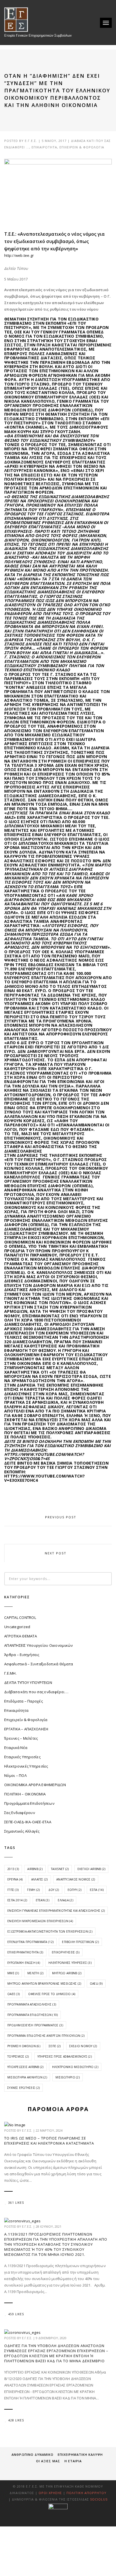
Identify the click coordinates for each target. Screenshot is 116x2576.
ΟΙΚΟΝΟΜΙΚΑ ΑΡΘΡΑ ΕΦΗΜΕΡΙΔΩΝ (35, 1785)
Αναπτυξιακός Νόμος (76, 1879)
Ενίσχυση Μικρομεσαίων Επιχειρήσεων (40, 1921)
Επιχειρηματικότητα (25, 1952)
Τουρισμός (18, 2056)
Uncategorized (17, 1627)
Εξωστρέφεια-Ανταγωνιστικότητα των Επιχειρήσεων (50, 1931)
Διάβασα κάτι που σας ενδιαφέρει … (36, 1692)
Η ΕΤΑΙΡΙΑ (73, 2461)
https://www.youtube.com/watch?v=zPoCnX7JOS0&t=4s (44, 1456)
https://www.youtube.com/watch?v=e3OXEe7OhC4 (44, 1478)
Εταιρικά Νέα (16, 1748)
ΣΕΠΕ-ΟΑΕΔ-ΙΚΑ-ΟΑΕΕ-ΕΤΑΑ (28, 1822)
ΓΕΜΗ (33, 1890)
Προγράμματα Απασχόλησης (32, 2004)
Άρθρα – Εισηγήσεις (22, 1655)
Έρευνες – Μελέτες (21, 1738)
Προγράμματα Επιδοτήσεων (29, 1803)
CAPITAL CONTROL (20, 1617)
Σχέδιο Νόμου (83, 2046)
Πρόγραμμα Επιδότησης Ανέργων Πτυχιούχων (46, 2036)
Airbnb (35, 1869)
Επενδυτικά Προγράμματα (30, 1942)
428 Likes (16, 2420)
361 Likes (16, 2203)
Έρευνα (15, 1879)
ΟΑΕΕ (14, 1994)
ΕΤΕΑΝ (43, 1900)
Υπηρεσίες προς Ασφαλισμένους (65, 2056)
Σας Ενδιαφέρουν (20, 1813)
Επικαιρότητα (44, 147)
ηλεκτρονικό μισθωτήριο (75, 2067)
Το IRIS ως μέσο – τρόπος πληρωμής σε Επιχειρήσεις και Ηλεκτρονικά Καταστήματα (49, 2141)
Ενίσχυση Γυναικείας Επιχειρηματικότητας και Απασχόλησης (56, 1911)
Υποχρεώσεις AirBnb (25, 2067)
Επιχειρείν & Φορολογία (82, 147)
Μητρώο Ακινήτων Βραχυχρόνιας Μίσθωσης (44, 1984)
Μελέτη (35, 1973)
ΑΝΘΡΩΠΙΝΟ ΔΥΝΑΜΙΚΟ (33, 2454)
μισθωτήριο (68, 2077)
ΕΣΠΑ (97, 1890)
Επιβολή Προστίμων (80, 1942)
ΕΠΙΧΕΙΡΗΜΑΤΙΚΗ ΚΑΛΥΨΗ (80, 2454)
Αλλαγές (40, 1879)
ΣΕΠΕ (55, 2046)
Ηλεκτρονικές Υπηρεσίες (26, 1766)
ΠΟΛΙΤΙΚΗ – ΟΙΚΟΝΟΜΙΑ (25, 1794)
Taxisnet (60, 1869)
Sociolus (99, 2499)
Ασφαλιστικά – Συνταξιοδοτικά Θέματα (39, 1664)
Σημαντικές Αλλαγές (22, 1831)
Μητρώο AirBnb (67, 1973)
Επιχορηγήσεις (66, 1952)
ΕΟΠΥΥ (74, 1890)
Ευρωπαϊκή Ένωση (24, 1963)
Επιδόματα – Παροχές (24, 1701)
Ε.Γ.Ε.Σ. (31, 141)
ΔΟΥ (54, 1890)
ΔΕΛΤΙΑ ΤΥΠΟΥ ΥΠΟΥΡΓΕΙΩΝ (28, 1683)
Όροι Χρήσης (50, 2493)
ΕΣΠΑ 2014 (17, 1900)
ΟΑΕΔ (96, 1984)
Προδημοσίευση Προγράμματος (35, 2025)
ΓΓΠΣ (13, 1890)
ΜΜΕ (13, 1973)
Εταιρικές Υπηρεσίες (22, 1757)
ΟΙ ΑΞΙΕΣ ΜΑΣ (48, 2461)
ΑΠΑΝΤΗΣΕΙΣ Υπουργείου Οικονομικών (39, 1645)
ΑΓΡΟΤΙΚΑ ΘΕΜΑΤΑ (21, 1636)
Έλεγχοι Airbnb (92, 1869)
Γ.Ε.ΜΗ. (10, 1673)
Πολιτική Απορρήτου (86, 2493)
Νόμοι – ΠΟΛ (15, 1775)
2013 (13, 1869)
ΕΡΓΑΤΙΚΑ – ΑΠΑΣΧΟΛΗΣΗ (26, 1729)
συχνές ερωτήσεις (24, 2088)
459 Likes (16, 2314)
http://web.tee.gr (19, 255)
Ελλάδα (65, 1900)
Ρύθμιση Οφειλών (24, 2046)
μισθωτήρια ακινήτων (27, 2077)
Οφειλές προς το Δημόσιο (52, 1994)
